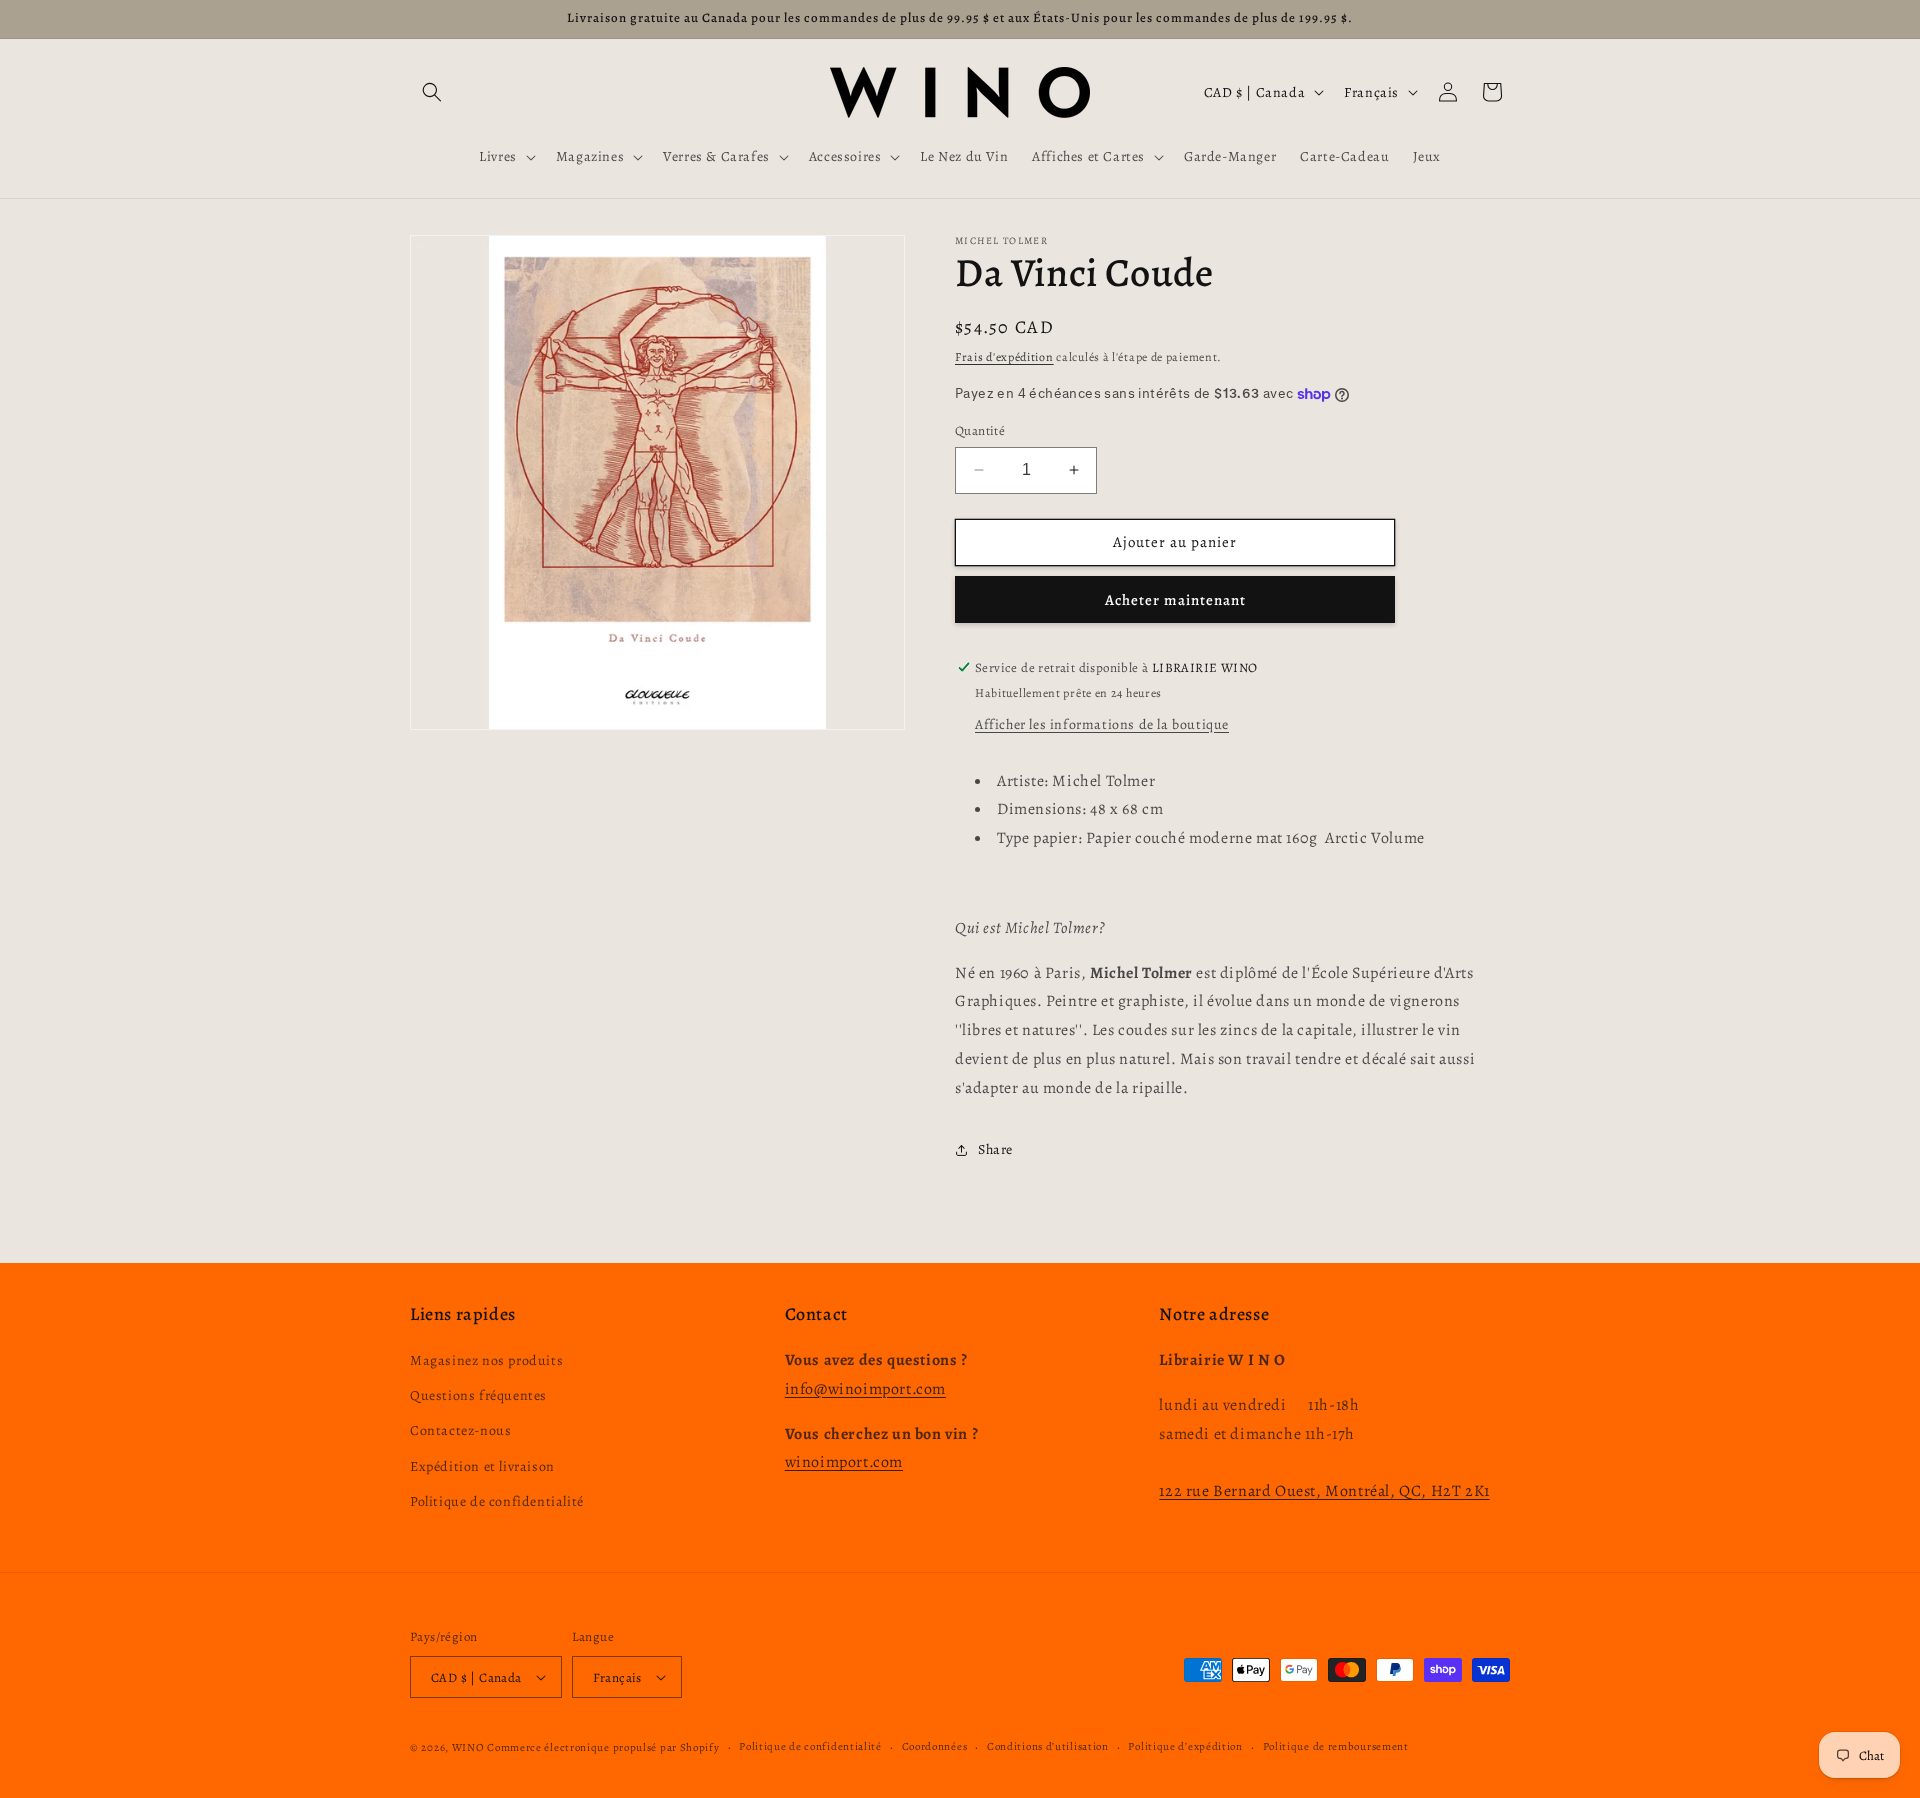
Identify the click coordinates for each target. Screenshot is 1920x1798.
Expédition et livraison (482, 1466)
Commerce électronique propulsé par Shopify (603, 1747)
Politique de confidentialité (497, 1501)
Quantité (980, 430)
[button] (432, 92)
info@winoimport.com (865, 1389)
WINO (470, 1747)
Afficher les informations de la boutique (1102, 724)
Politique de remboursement (1336, 1746)
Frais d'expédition (1004, 357)
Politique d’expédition (1185, 1746)
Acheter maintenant (1175, 600)
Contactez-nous (460, 1430)
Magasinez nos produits (486, 1360)
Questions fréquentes (478, 1395)
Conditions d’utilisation (1048, 1746)
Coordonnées (935, 1746)
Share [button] (995, 1149)
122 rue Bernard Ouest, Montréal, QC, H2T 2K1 (1324, 1491)
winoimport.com (844, 1462)
